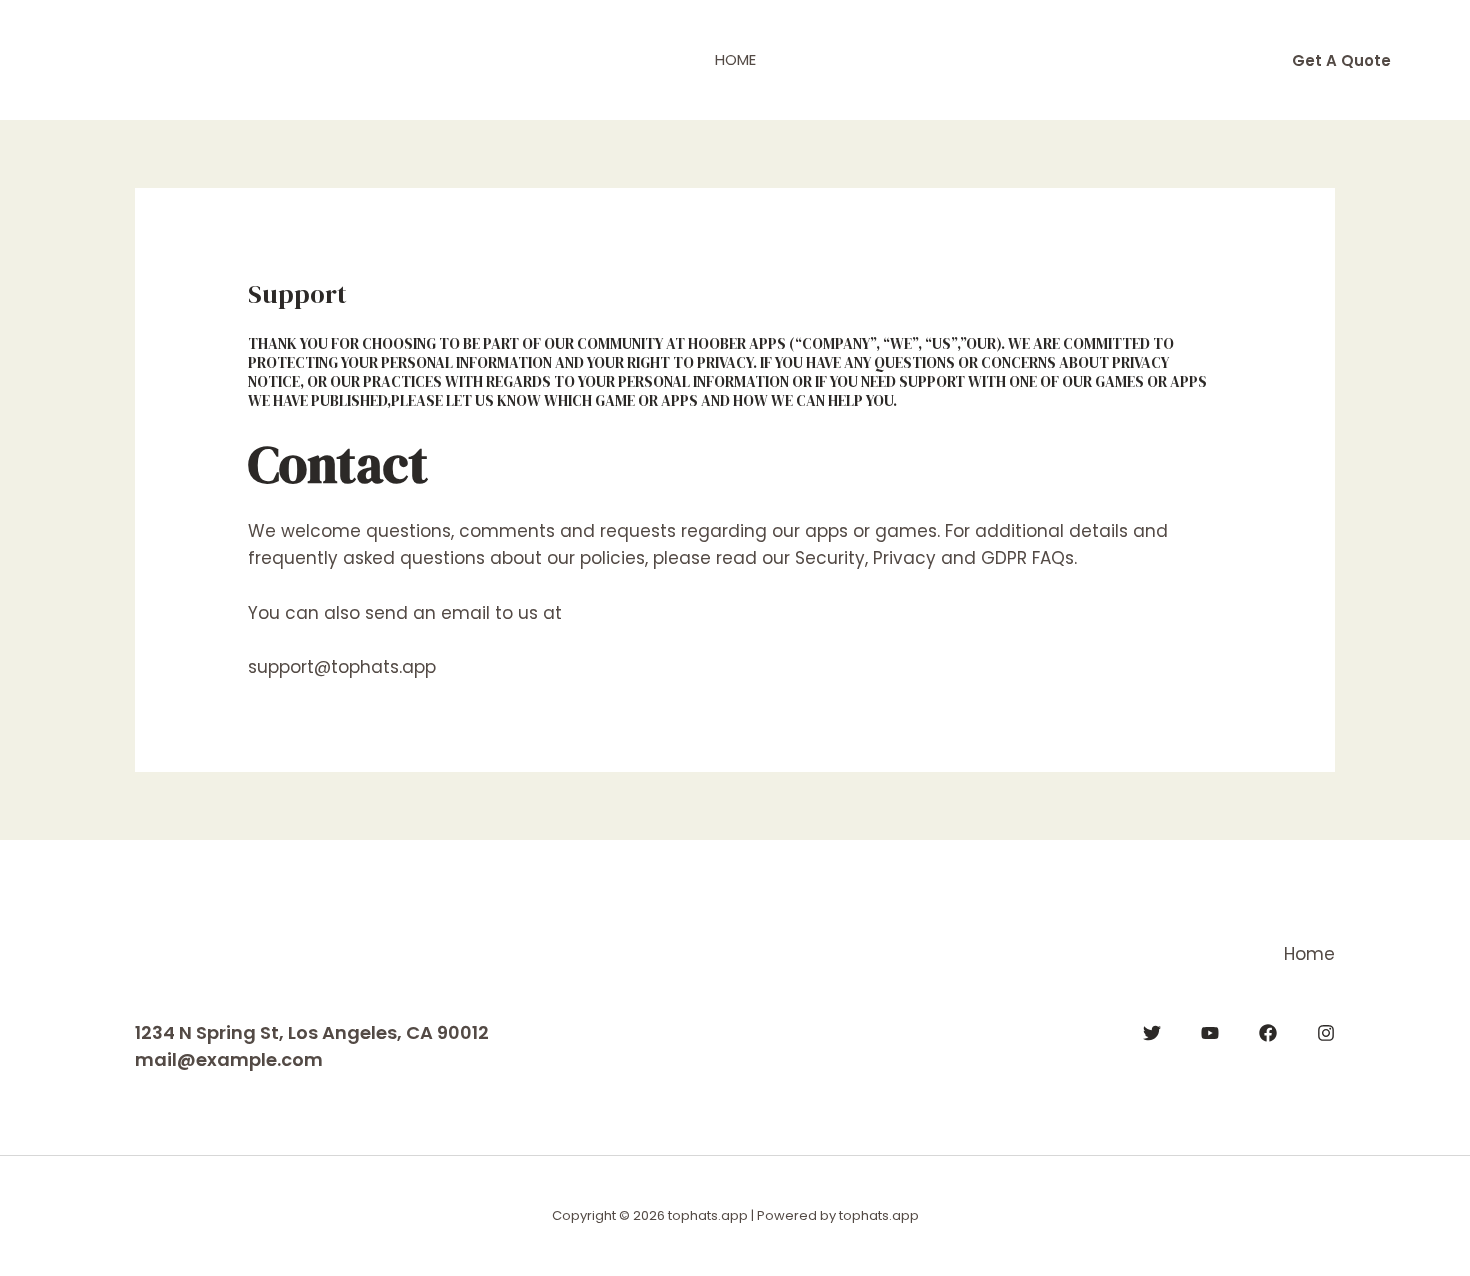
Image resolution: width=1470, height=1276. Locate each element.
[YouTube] (1210, 1033)
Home (735, 59)
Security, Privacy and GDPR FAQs (934, 558)
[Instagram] (1326, 1033)
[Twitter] (1152, 1033)
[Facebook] (1268, 1033)
